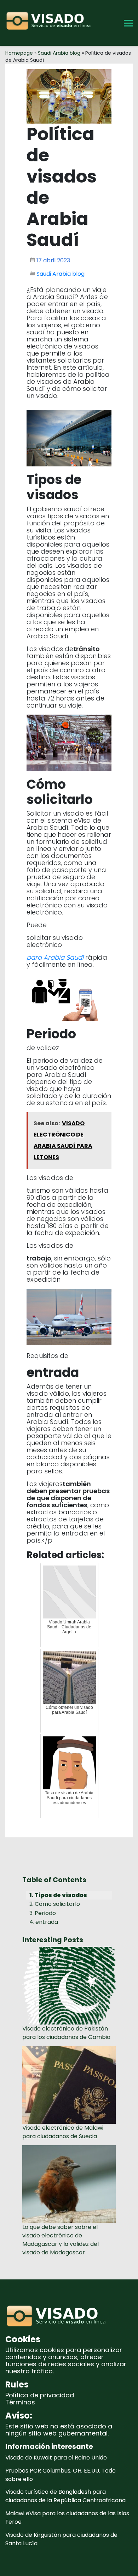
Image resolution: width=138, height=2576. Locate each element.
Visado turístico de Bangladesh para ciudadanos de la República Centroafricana (65, 2496)
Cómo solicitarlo (57, 1904)
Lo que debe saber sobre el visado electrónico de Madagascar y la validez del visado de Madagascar (61, 2240)
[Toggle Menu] (128, 23)
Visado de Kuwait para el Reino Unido (56, 2458)
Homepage (19, 53)
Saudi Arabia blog (59, 53)
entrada (47, 1922)
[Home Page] (50, 23)
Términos (20, 2402)
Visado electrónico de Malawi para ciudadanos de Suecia (63, 2132)
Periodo (45, 1913)
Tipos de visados (61, 1895)
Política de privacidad (40, 2395)
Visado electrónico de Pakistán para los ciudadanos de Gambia (66, 2033)
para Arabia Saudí (55, 957)
